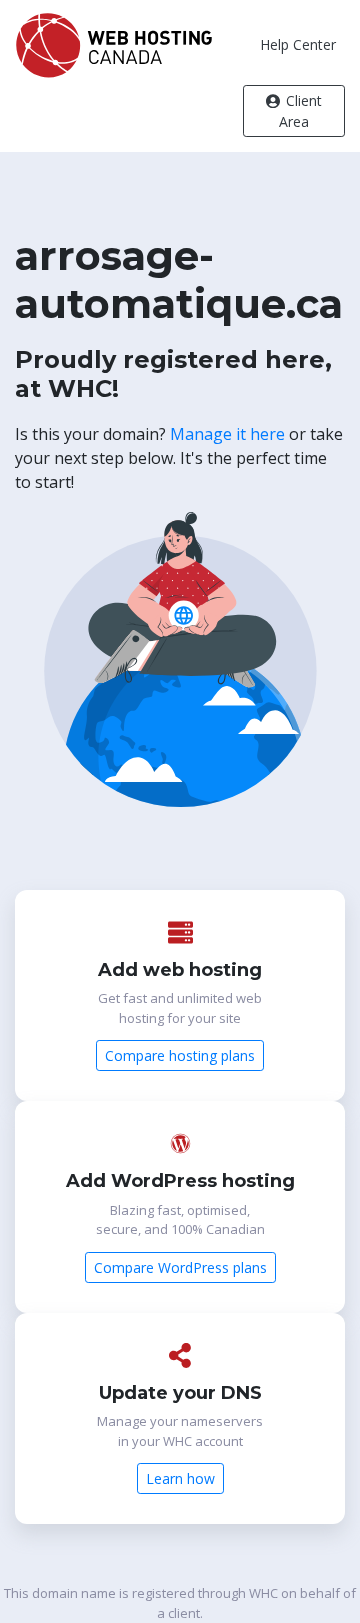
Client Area (300, 111)
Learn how (180, 1478)
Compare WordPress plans (180, 1267)
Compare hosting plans (180, 1055)
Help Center (298, 44)
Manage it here (227, 434)
